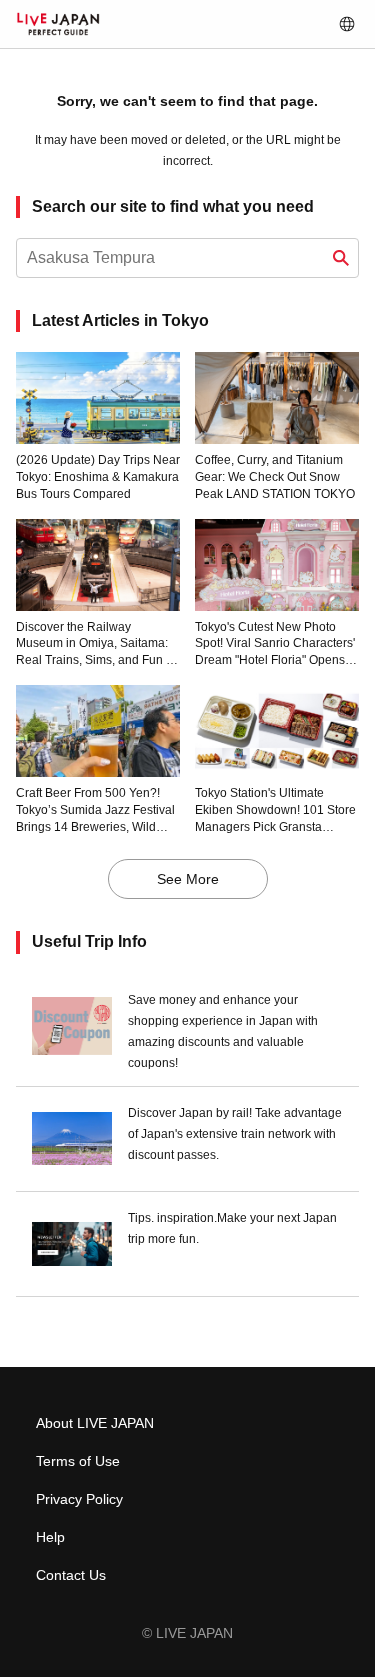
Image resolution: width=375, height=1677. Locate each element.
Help (50, 1537)
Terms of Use (78, 1461)
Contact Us (71, 1575)
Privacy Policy (79, 1499)
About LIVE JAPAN (95, 1423)
